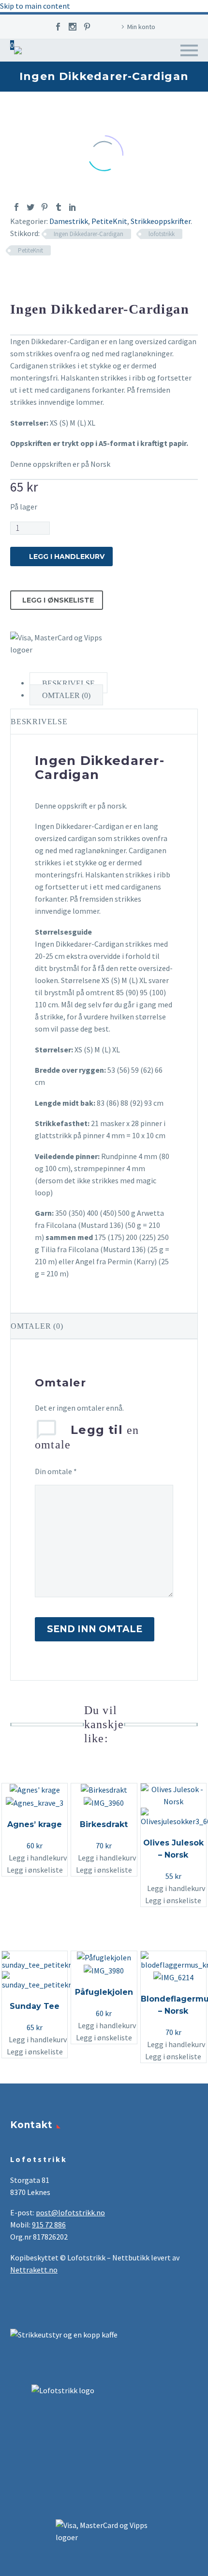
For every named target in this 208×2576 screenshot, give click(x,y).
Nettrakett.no (34, 2270)
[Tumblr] (59, 207)
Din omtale (56, 1471)
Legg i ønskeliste (58, 600)
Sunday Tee (35, 2006)
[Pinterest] (87, 27)
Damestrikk (69, 221)
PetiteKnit (109, 221)
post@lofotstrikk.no (70, 2212)
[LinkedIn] (73, 207)
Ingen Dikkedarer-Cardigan (89, 234)
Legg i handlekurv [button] (38, 1858)
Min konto (141, 27)
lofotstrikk (162, 234)
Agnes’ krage (35, 1824)
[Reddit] (87, 207)
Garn (142, 81)
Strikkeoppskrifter (161, 221)
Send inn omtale (95, 1629)
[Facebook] (58, 27)
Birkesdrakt (104, 1824)
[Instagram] (73, 27)
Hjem (112, 81)
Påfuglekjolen (104, 1992)
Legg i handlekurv (67, 557)
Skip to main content (35, 6)
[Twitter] (30, 207)
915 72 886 (49, 2225)
